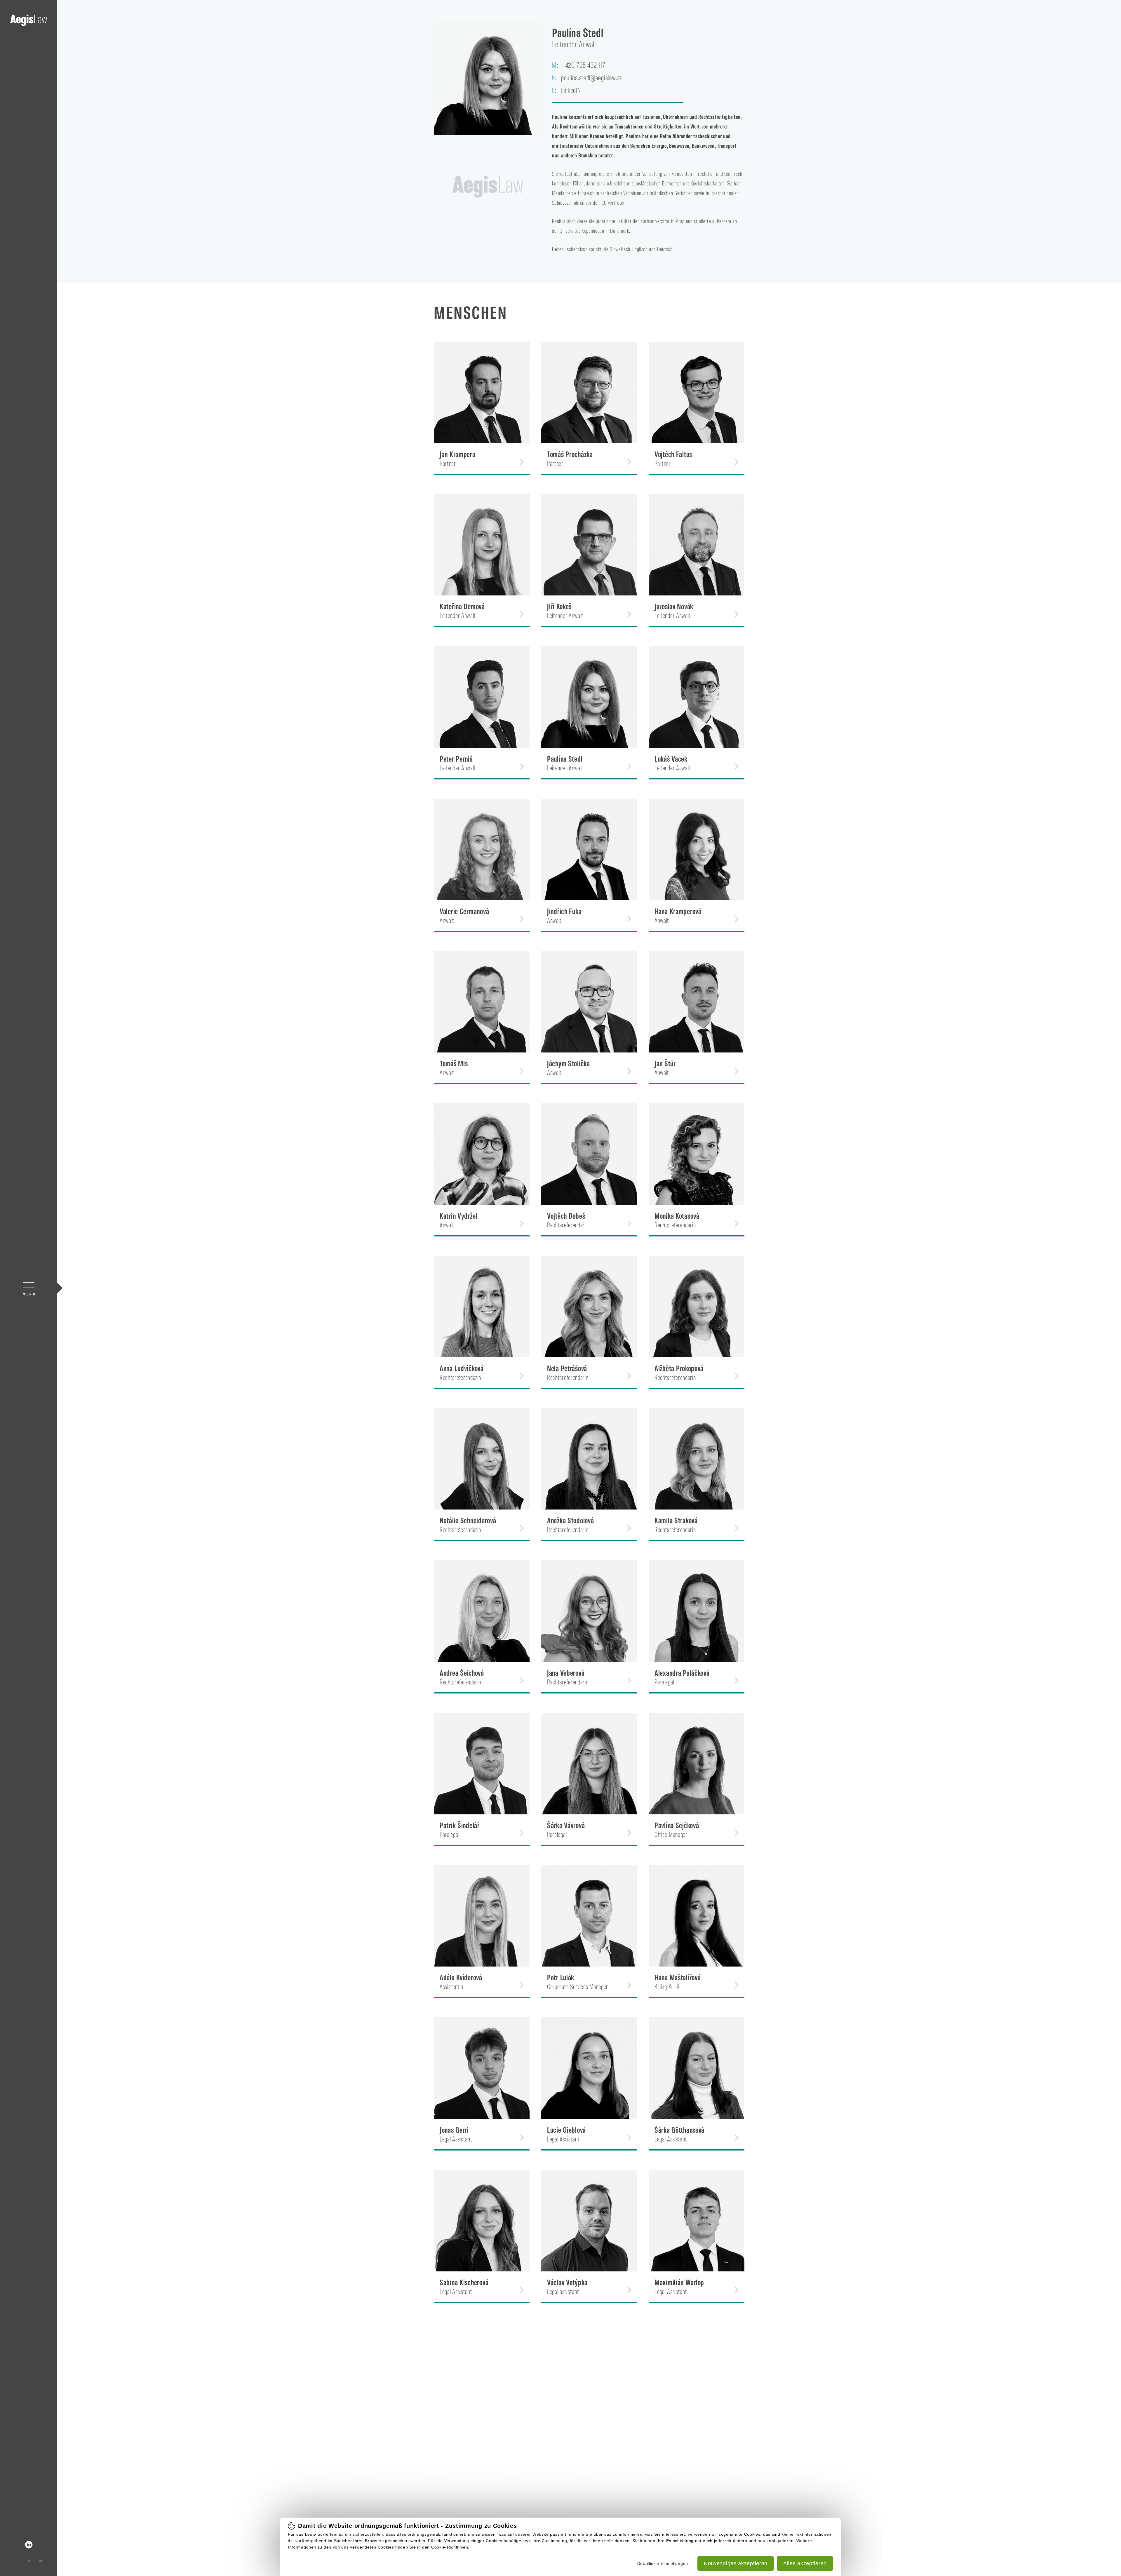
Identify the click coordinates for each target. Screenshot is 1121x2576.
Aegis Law (29, 20)
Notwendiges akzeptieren (736, 2563)
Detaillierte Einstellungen (663, 2563)
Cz (16, 2561)
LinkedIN (571, 90)
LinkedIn (29, 2545)
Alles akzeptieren (805, 2563)
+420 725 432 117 (583, 65)
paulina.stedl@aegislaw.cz (591, 77)
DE (41, 2561)
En (28, 2561)
